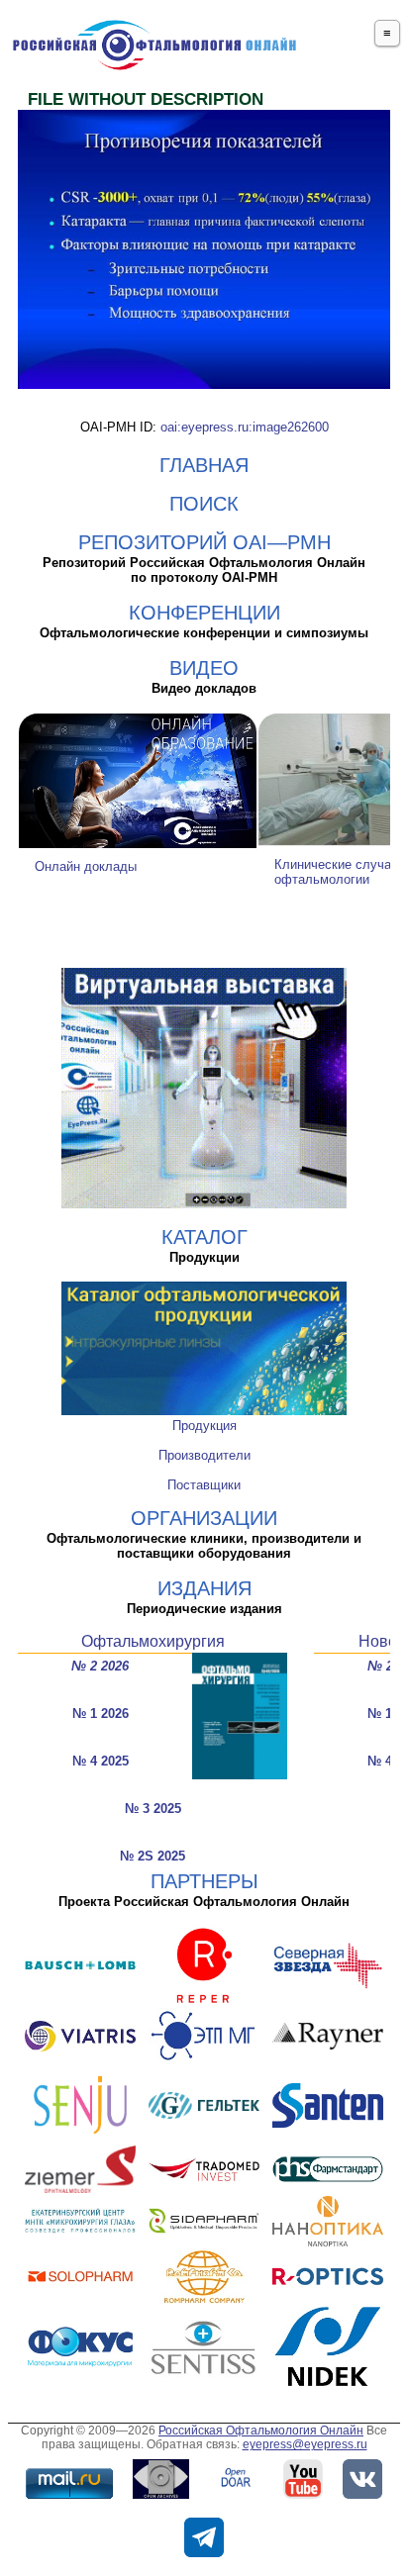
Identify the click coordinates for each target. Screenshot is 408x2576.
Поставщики (204, 1485)
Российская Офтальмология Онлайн (261, 2431)
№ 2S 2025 (153, 1856)
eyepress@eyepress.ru (305, 2444)
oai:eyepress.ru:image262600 (245, 427)
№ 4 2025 (101, 1761)
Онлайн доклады (86, 866)
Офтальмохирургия (153, 1641)
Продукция (204, 1426)
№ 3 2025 (153, 1809)
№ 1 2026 (101, 1714)
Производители (204, 1455)
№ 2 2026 (100, 1666)
